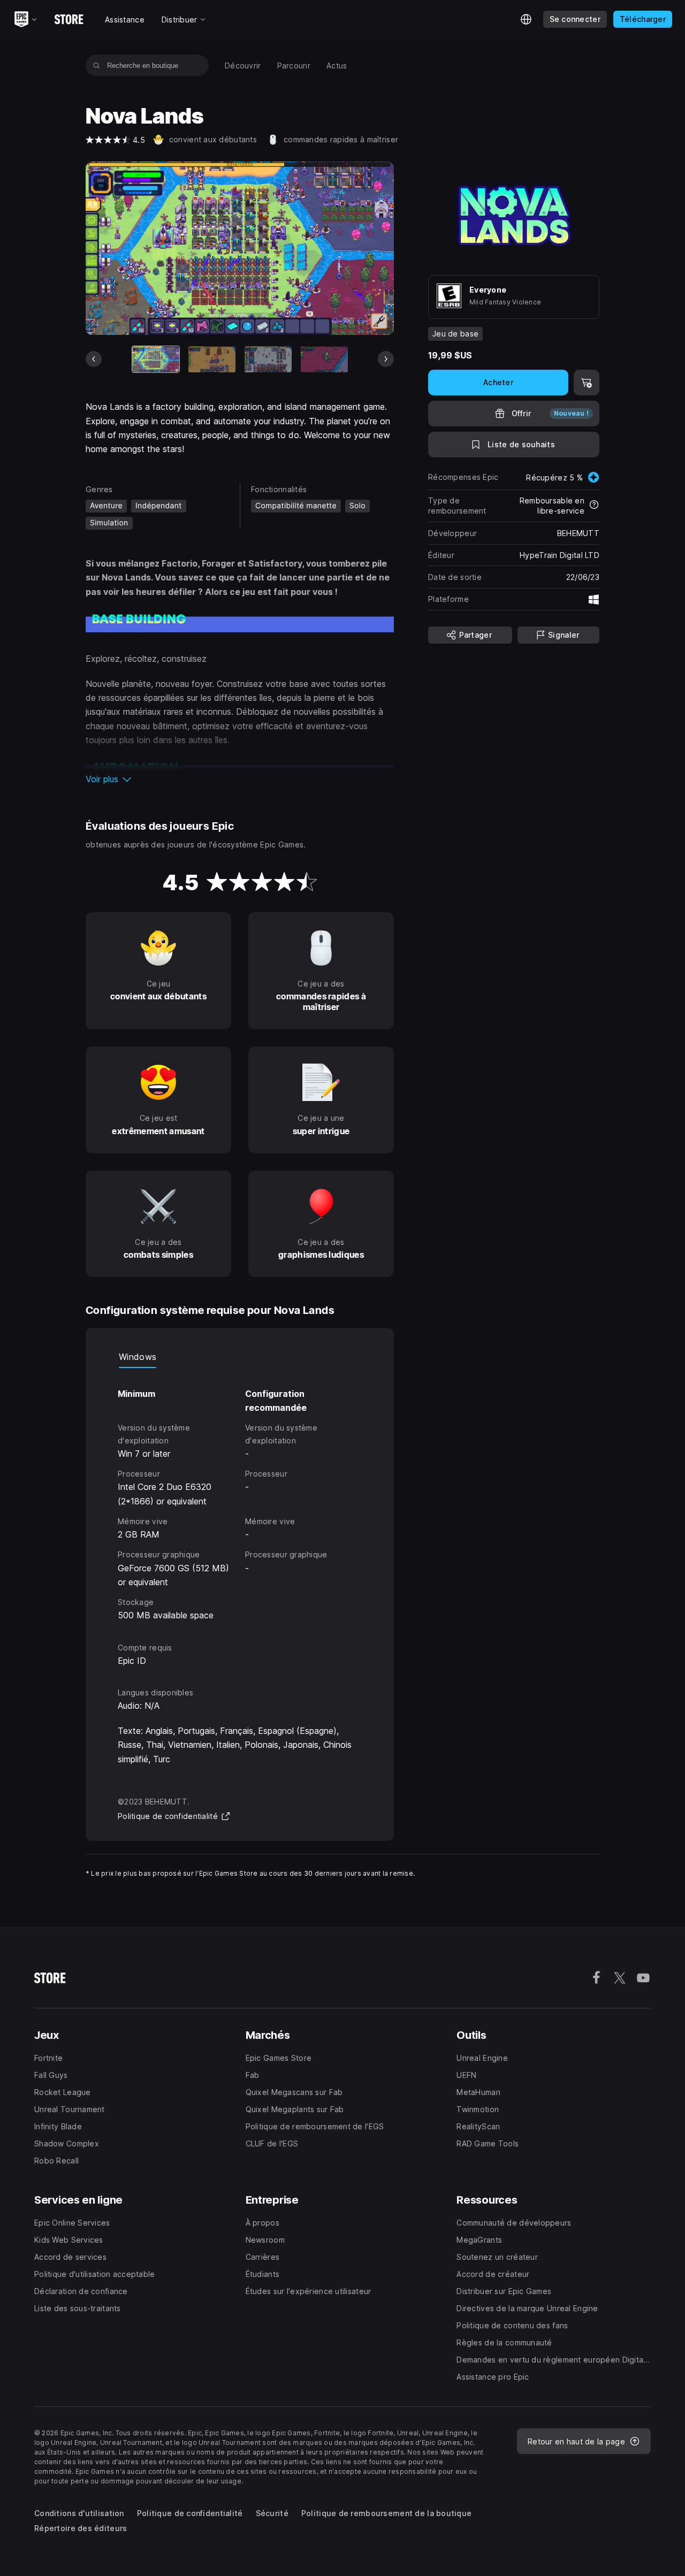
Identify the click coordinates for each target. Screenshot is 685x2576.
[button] (240, 779)
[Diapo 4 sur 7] (324, 360)
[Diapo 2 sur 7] (212, 360)
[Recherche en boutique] (97, 65)
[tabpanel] (240, 1495)
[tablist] (240, 1357)
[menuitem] (243, 66)
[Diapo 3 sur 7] (268, 360)
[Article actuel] (156, 360)
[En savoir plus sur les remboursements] (594, 506)
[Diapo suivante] (386, 359)
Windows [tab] (138, 1357)
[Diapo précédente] (94, 359)
